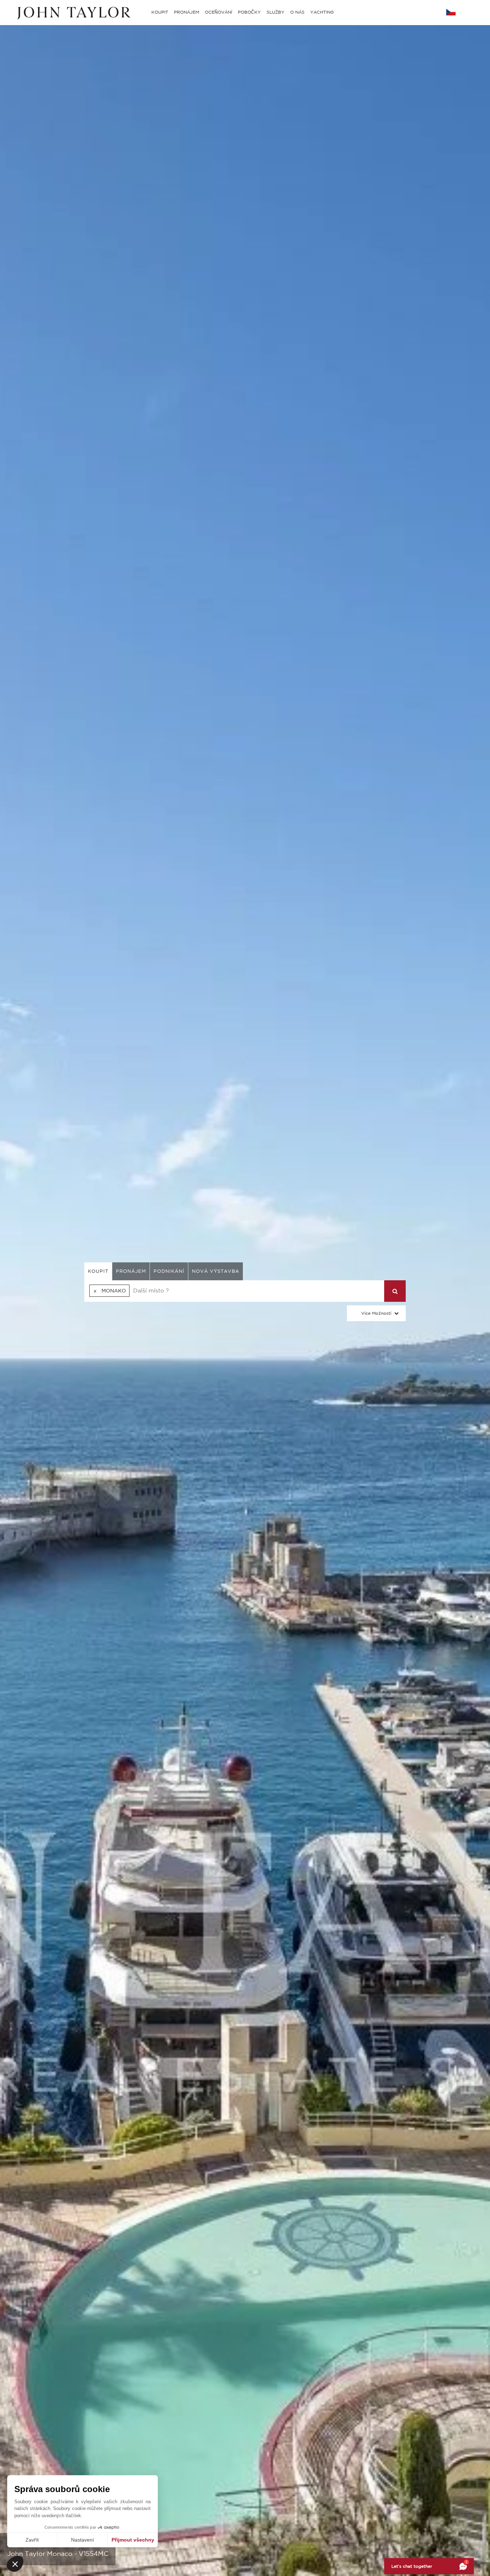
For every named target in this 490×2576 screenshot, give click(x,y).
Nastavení (83, 2540)
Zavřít (32, 2540)
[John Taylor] (73, 12)
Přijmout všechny (133, 2540)
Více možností (376, 1313)
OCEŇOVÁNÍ (218, 12)
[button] (15, 2564)
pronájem (131, 1271)
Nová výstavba (216, 1271)
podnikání (169, 1271)
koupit (98, 1271)
